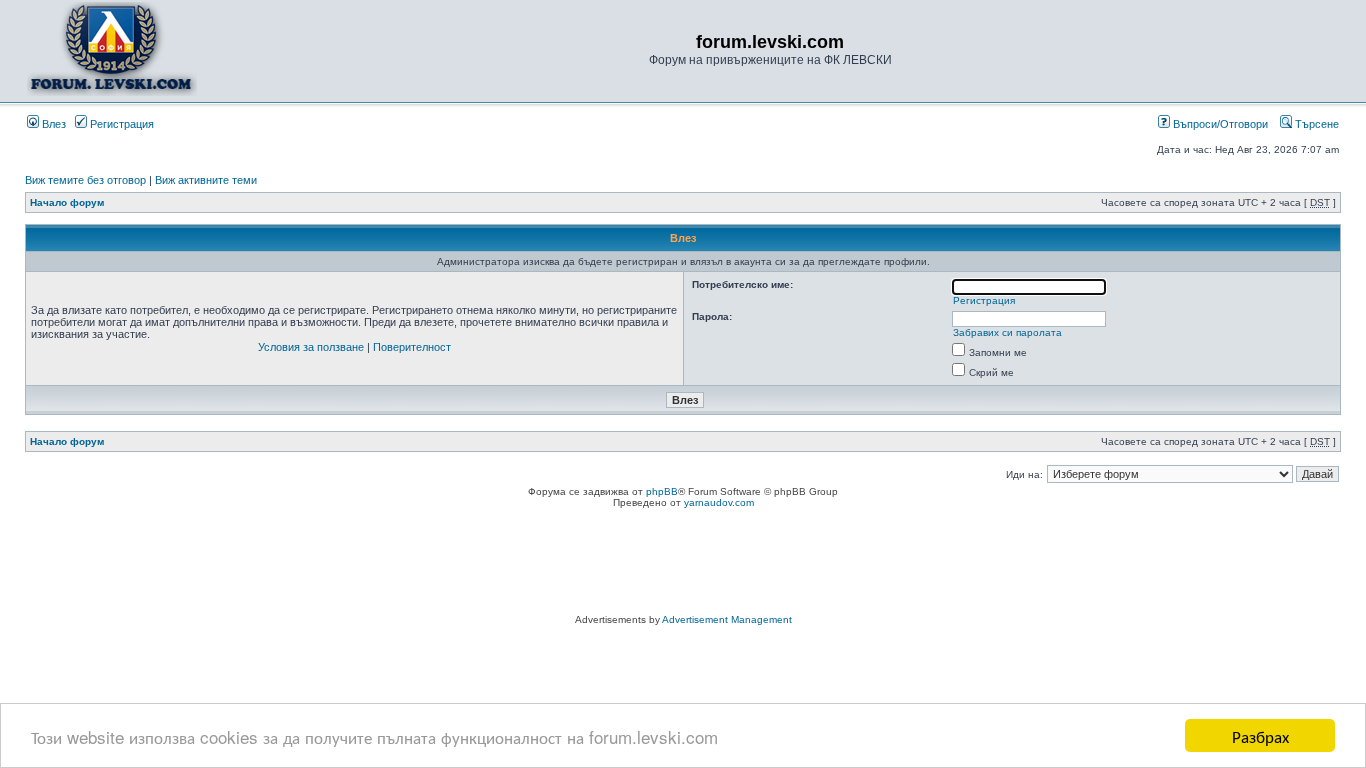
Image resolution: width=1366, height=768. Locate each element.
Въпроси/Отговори (1219, 124)
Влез (52, 124)
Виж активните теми (206, 180)
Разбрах (1260, 735)
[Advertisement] (683, 564)
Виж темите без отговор (85, 180)
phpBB (662, 491)
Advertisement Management (727, 619)
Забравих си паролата (1007, 332)
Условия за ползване (311, 347)
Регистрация (120, 124)
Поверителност (412, 347)
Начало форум (67, 202)
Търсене (1315, 124)
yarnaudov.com (719, 502)
